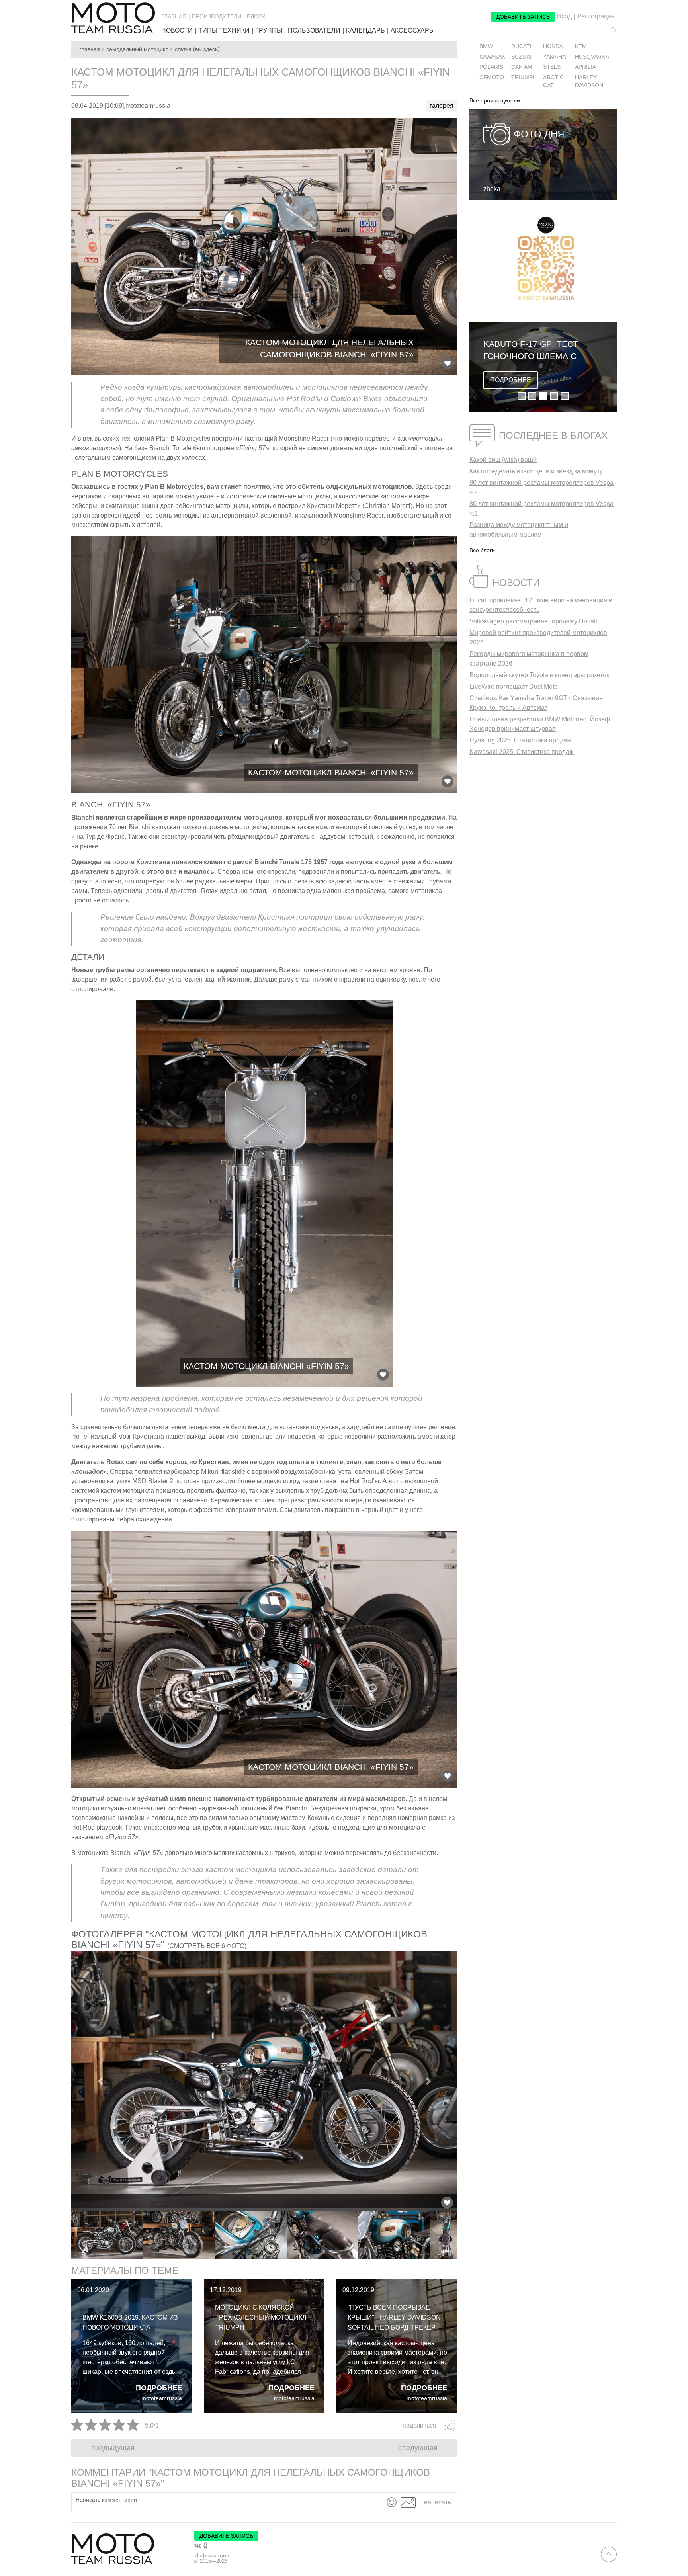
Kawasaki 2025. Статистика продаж (522, 752)
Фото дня (539, 134)
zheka (492, 189)
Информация (212, 2555)
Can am (522, 67)
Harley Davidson (589, 81)
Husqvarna (592, 57)
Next (463, 2235)
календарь (365, 31)
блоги (256, 16)
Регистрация (596, 16)
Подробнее (159, 2388)
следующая (418, 2448)
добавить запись (523, 17)
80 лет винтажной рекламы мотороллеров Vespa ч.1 (541, 509)
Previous (65, 2235)
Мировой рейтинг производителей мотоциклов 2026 (538, 638)
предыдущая (113, 2448)
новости (177, 31)
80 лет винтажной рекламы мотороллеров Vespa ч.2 (541, 487)
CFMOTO (492, 77)
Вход (564, 16)
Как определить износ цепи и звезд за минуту (536, 471)
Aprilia (585, 67)
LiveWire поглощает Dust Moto (514, 686)
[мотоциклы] (113, 18)
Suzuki (521, 57)
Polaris (491, 67)
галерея (442, 106)
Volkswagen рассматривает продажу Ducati (533, 621)
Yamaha (554, 57)
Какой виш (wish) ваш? (503, 460)
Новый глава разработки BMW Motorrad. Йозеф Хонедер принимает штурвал (540, 724)
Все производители (495, 101)
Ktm (581, 46)
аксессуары (413, 31)
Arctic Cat (553, 81)
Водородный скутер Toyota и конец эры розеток (539, 675)
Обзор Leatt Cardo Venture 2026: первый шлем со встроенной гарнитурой (590, 351)
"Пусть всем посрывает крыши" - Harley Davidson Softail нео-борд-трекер (394, 2317)
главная (174, 16)
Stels (552, 67)
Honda (553, 46)
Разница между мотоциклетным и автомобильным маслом (519, 530)
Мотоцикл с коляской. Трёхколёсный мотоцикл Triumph (261, 2317)
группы (269, 31)
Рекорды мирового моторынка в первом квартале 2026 (529, 659)
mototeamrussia (162, 2398)
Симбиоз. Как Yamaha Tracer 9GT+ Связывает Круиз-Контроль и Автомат (537, 703)
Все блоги (482, 550)
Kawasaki (493, 57)
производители (217, 16)
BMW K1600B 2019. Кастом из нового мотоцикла (130, 2322)
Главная (90, 49)
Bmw (486, 46)
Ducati (521, 46)
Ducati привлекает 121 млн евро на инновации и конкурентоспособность (541, 605)
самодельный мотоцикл (137, 49)
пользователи (314, 31)
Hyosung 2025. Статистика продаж (520, 740)
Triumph (524, 77)
